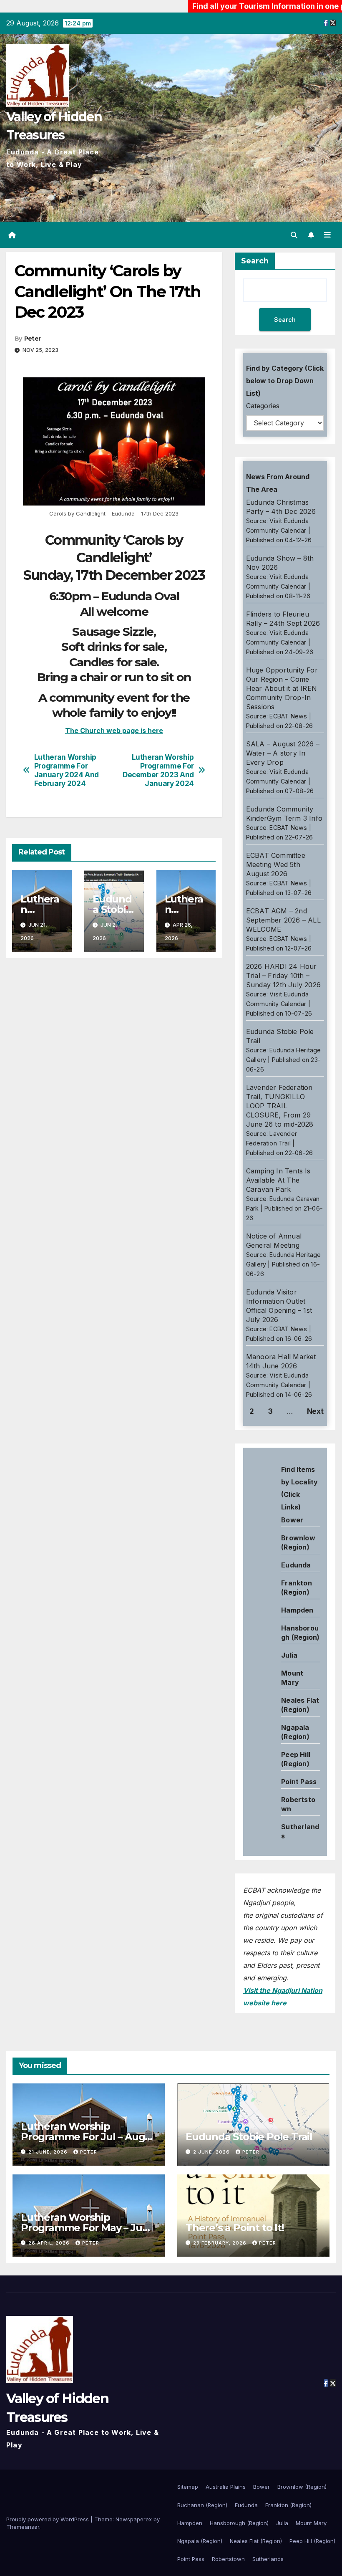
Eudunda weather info (281, 1548)
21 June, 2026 (49, 2152)
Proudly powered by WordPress (48, 2519)
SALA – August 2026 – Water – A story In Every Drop (283, 753)
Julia (289, 1655)
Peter (33, 339)
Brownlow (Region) (302, 2487)
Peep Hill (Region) (312, 2541)
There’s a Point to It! (235, 2228)
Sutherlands (268, 2559)
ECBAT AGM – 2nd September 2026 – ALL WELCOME (283, 920)
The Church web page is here (114, 731)
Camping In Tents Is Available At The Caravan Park (278, 1180)
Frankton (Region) (288, 2505)
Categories (263, 406)
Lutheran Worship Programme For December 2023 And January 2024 (158, 770)
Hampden (297, 1610)
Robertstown (228, 2559)
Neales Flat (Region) (256, 2541)
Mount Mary (311, 2523)
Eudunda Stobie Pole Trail (249, 2137)
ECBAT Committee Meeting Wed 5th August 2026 (276, 865)
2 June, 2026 (212, 2152)
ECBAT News (288, 716)
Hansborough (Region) (239, 2523)
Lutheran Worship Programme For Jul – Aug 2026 (83, 2137)
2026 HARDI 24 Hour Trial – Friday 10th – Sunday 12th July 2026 (283, 976)
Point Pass (299, 1782)
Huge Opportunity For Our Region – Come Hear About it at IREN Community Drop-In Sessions (282, 688)
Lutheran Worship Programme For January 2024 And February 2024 (67, 770)
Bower (262, 2487)
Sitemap (188, 2487)
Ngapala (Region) (200, 2541)
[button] (294, 235)
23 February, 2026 (221, 2243)
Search (255, 261)
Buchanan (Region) (202, 2505)
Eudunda (296, 1565)
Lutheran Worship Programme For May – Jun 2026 (85, 2228)
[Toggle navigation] (327, 235)
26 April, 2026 (50, 2243)
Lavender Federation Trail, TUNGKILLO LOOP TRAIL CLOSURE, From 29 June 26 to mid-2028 (280, 1106)
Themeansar (23, 2527)
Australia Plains (226, 2487)
